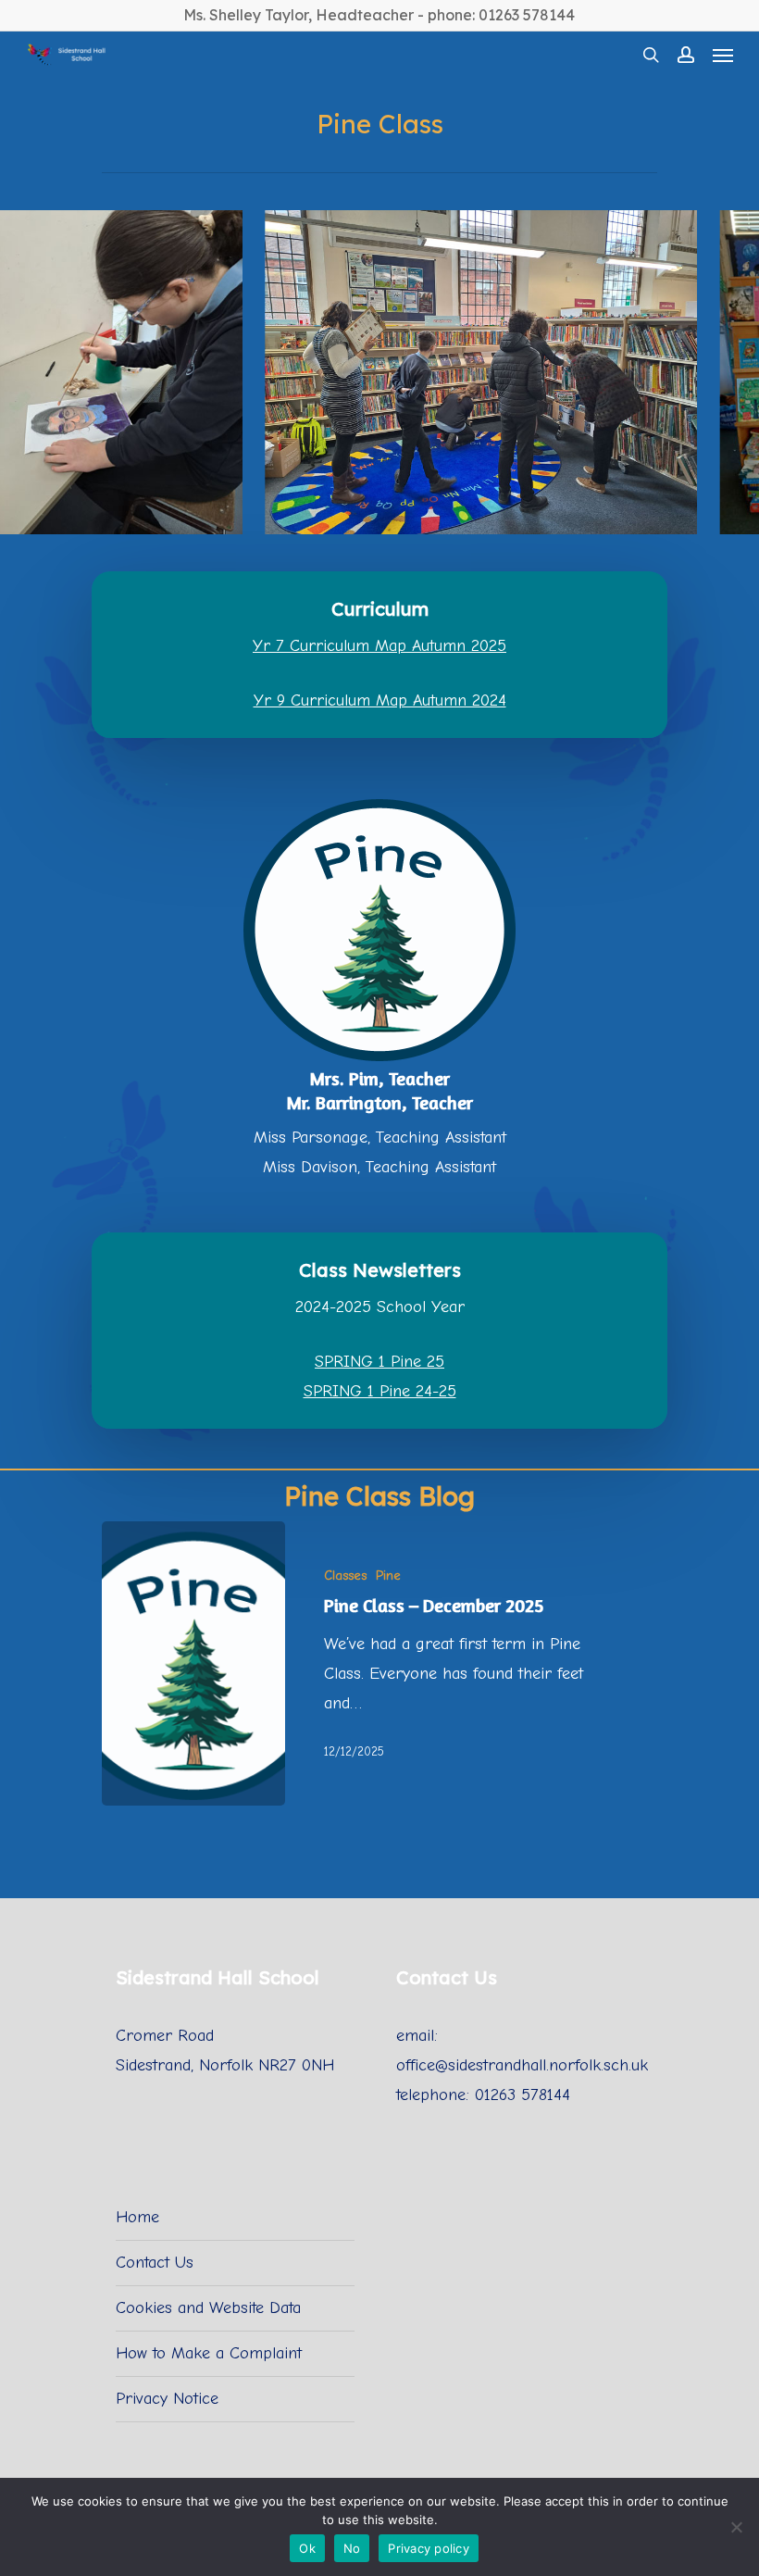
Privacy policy (429, 2548)
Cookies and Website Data (208, 2308)
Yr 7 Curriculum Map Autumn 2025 (379, 646)
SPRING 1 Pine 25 (379, 1362)
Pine (388, 1576)
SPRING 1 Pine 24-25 (380, 1391)
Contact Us (155, 2263)
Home (137, 2217)
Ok (307, 2548)
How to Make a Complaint (209, 2353)
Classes (345, 1576)
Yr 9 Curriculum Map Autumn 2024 (380, 700)
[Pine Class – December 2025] (193, 1663)
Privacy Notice (167, 2399)
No (352, 2548)
